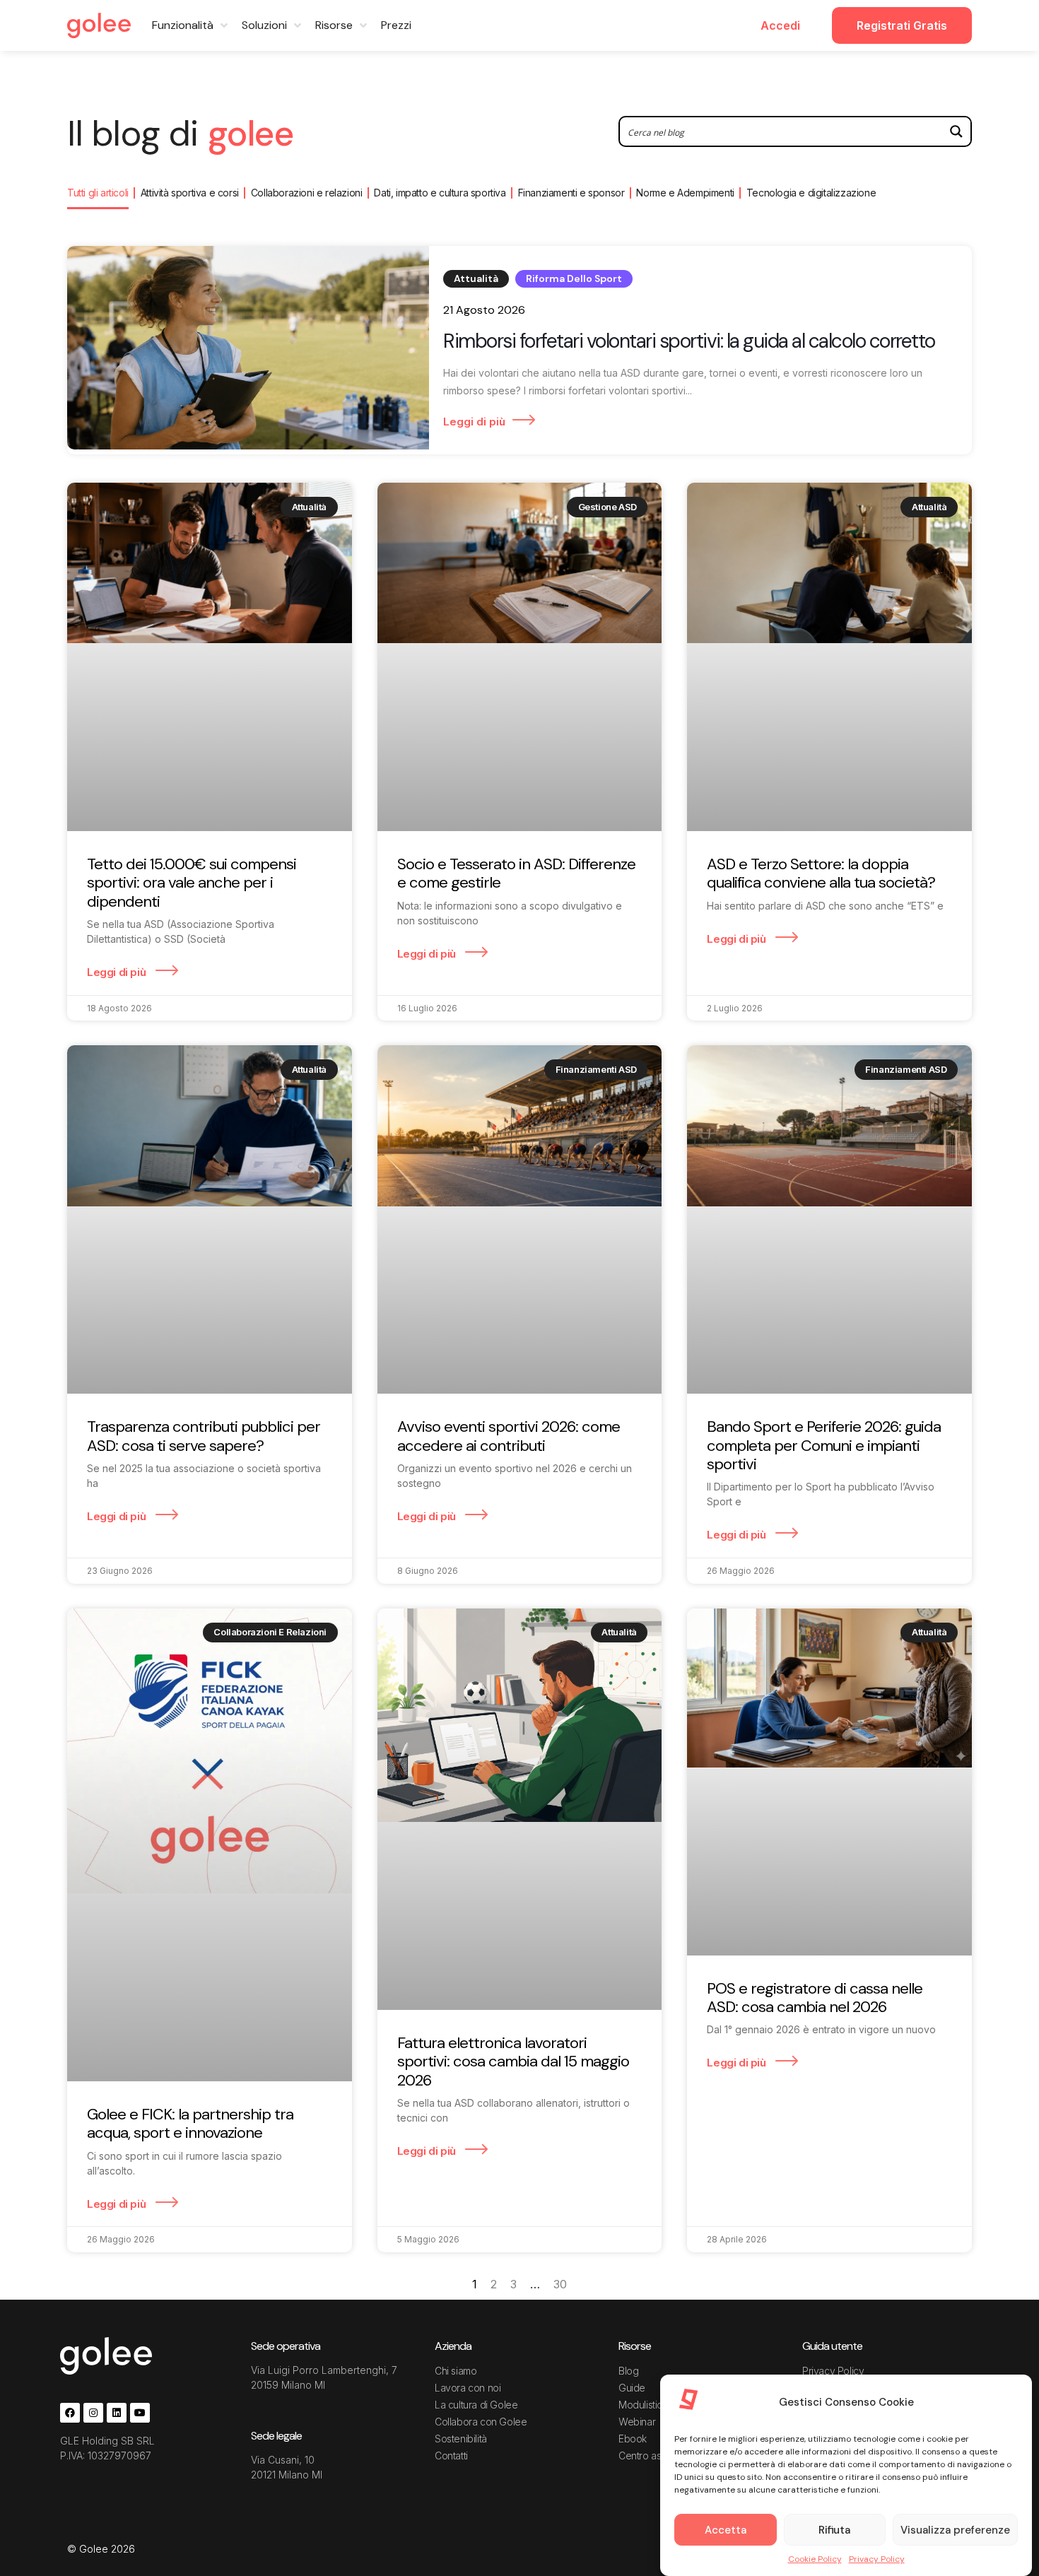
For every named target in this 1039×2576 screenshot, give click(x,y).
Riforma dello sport (574, 278)
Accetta (726, 2530)
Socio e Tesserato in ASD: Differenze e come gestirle (516, 873)
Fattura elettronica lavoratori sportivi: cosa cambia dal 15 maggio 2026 (513, 2062)
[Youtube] (140, 2413)
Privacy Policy (877, 2559)
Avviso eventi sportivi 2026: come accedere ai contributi (509, 1436)
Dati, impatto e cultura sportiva (440, 193)
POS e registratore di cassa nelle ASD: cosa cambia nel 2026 (815, 1998)
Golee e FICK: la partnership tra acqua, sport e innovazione (190, 2123)
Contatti (451, 2456)
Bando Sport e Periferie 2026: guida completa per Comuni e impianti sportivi (824, 1445)
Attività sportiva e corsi (190, 193)
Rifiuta (834, 2530)
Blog (628, 2371)
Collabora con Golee (481, 2422)
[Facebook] (70, 2413)
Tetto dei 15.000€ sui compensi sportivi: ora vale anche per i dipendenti (192, 883)
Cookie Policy (815, 2559)
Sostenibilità (461, 2439)
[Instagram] (93, 2413)
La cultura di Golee (476, 2405)
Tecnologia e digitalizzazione (811, 193)
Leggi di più (474, 422)
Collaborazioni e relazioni (307, 193)
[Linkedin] (117, 2413)
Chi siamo (456, 2371)
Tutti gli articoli (98, 193)
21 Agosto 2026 (484, 310)
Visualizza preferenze (955, 2530)
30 (560, 2284)
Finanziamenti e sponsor (571, 193)
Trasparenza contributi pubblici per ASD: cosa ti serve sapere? (204, 1436)
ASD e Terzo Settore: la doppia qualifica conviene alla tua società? (821, 873)
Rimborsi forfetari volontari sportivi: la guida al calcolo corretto (689, 341)
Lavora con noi (468, 2388)
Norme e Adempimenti (685, 193)
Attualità (476, 278)
